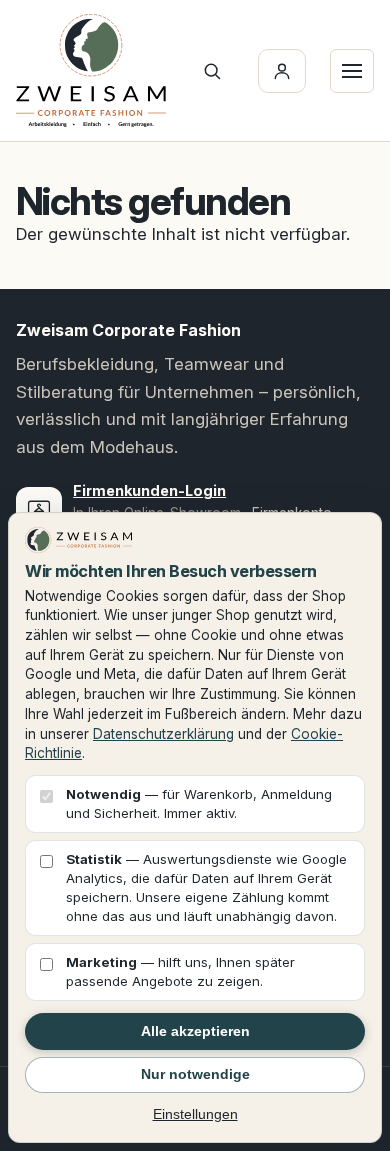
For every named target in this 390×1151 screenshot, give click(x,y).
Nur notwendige (195, 1074)
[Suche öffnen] (212, 71)
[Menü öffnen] (352, 71)
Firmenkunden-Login (149, 490)
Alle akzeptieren (195, 1031)
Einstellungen (195, 1114)
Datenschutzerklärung (163, 734)
